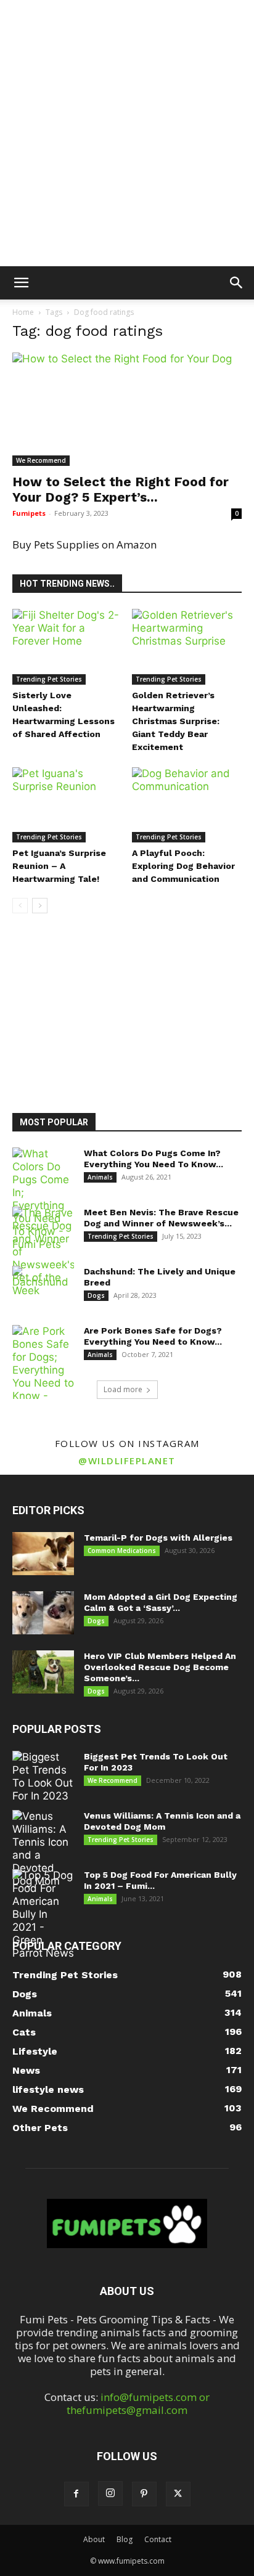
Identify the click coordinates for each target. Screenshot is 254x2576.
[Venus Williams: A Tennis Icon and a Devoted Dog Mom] (43, 1849)
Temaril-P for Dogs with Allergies (158, 1538)
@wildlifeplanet (127, 1461)
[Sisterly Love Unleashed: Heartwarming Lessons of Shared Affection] (68, 647)
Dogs (96, 1295)
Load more (123, 1389)
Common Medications (122, 1551)
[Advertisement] (127, 133)
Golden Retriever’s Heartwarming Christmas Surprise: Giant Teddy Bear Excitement (176, 721)
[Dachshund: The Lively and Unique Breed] (43, 1287)
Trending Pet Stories (49, 679)
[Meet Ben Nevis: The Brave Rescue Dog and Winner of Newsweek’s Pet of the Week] (43, 1252)
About (94, 2539)
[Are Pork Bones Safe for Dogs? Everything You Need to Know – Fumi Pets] (43, 1370)
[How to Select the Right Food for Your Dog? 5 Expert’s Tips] (127, 409)
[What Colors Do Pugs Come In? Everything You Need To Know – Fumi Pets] (43, 1199)
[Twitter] (178, 2494)
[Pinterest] (144, 2494)
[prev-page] (20, 906)
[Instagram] (110, 2493)
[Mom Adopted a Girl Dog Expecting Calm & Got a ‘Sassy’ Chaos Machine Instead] (43, 1613)
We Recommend (41, 460)
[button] (21, 283)
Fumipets (29, 513)
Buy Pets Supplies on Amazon (84, 544)
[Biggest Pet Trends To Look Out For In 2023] (43, 1777)
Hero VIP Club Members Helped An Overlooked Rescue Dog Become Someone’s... (160, 1667)
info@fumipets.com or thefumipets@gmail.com (138, 2403)
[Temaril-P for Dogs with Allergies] (43, 1554)
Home (23, 312)
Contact (158, 2539)
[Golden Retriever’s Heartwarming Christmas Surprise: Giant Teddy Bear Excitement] (187, 647)
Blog (125, 2539)
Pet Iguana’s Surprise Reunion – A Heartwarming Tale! (59, 866)
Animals (100, 1177)
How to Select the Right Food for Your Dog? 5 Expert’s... (121, 489)
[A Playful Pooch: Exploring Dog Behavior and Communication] (187, 805)
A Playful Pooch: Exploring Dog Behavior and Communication (183, 866)
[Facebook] (76, 2494)
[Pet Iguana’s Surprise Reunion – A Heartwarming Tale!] (68, 805)
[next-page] (40, 906)
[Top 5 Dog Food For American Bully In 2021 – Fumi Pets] (43, 1914)
